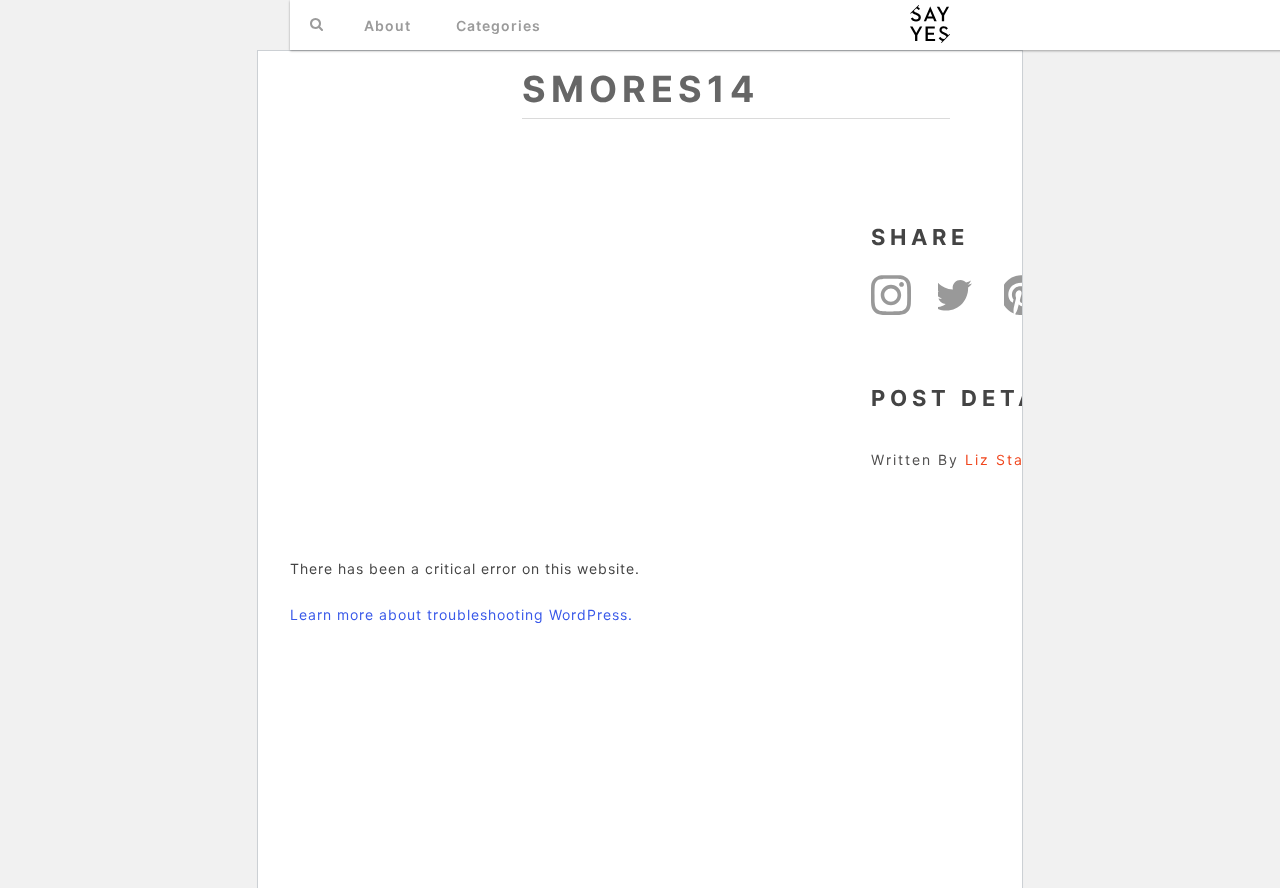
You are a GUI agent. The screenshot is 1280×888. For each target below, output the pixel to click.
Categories (498, 25)
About (387, 25)
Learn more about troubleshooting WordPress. (461, 614)
